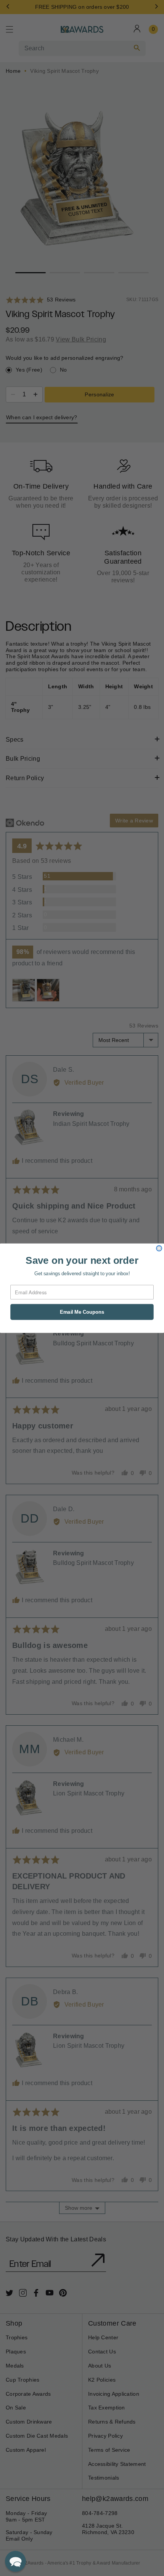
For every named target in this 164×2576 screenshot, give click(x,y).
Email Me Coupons (82, 1312)
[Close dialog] (159, 1248)
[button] (15, 2561)
